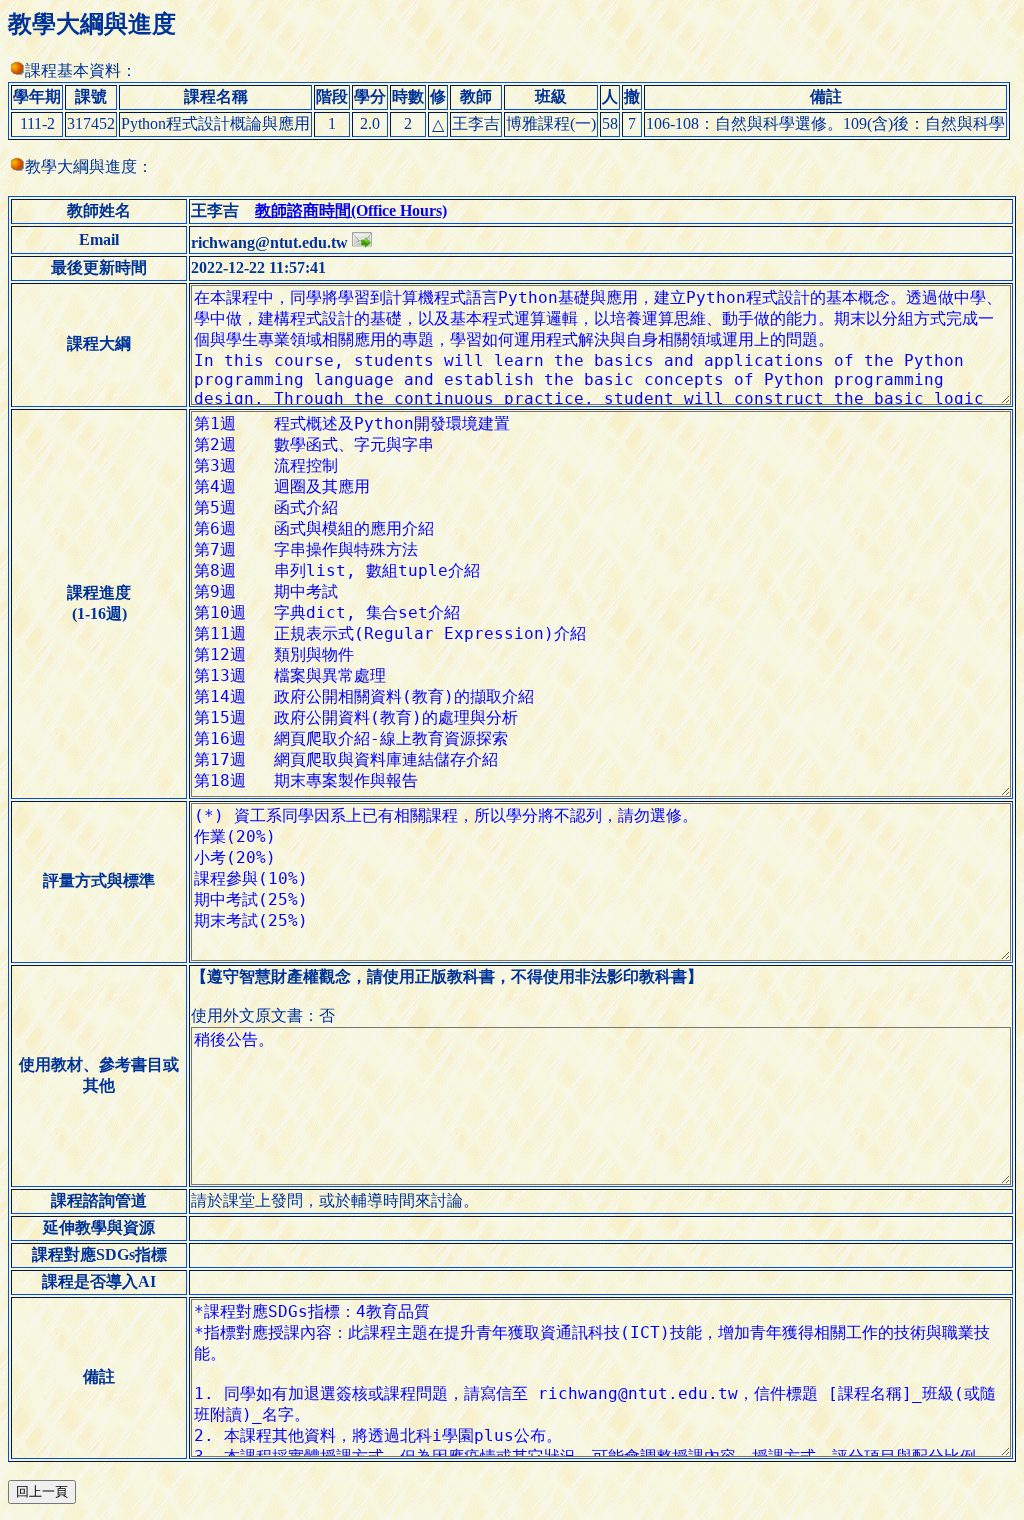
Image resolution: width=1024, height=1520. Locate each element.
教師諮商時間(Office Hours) (351, 210)
